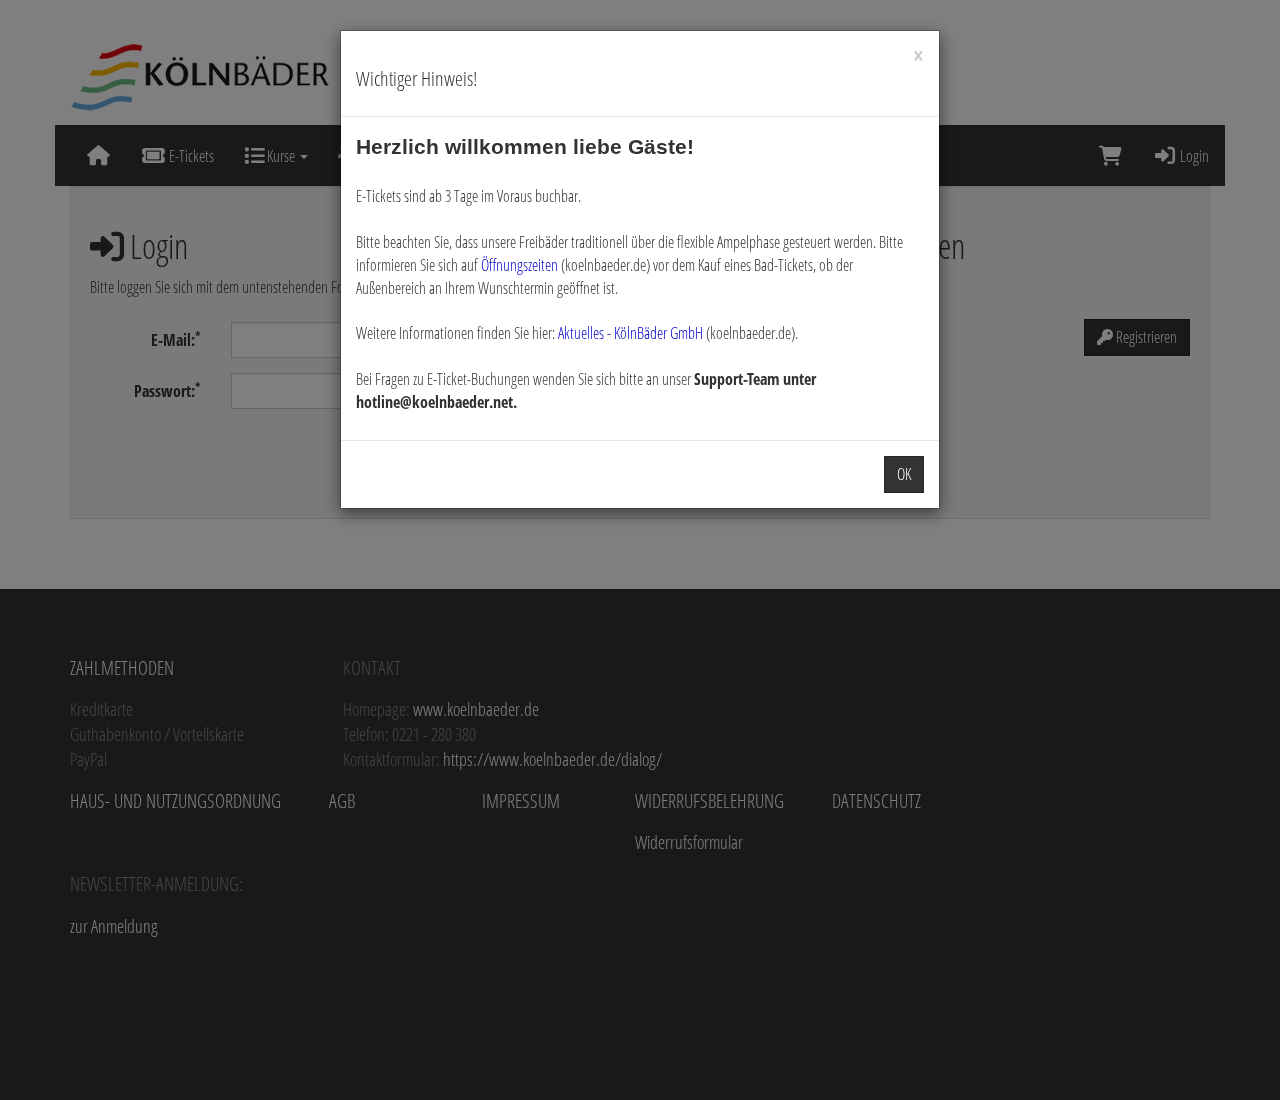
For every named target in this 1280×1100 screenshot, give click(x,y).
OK (904, 474)
